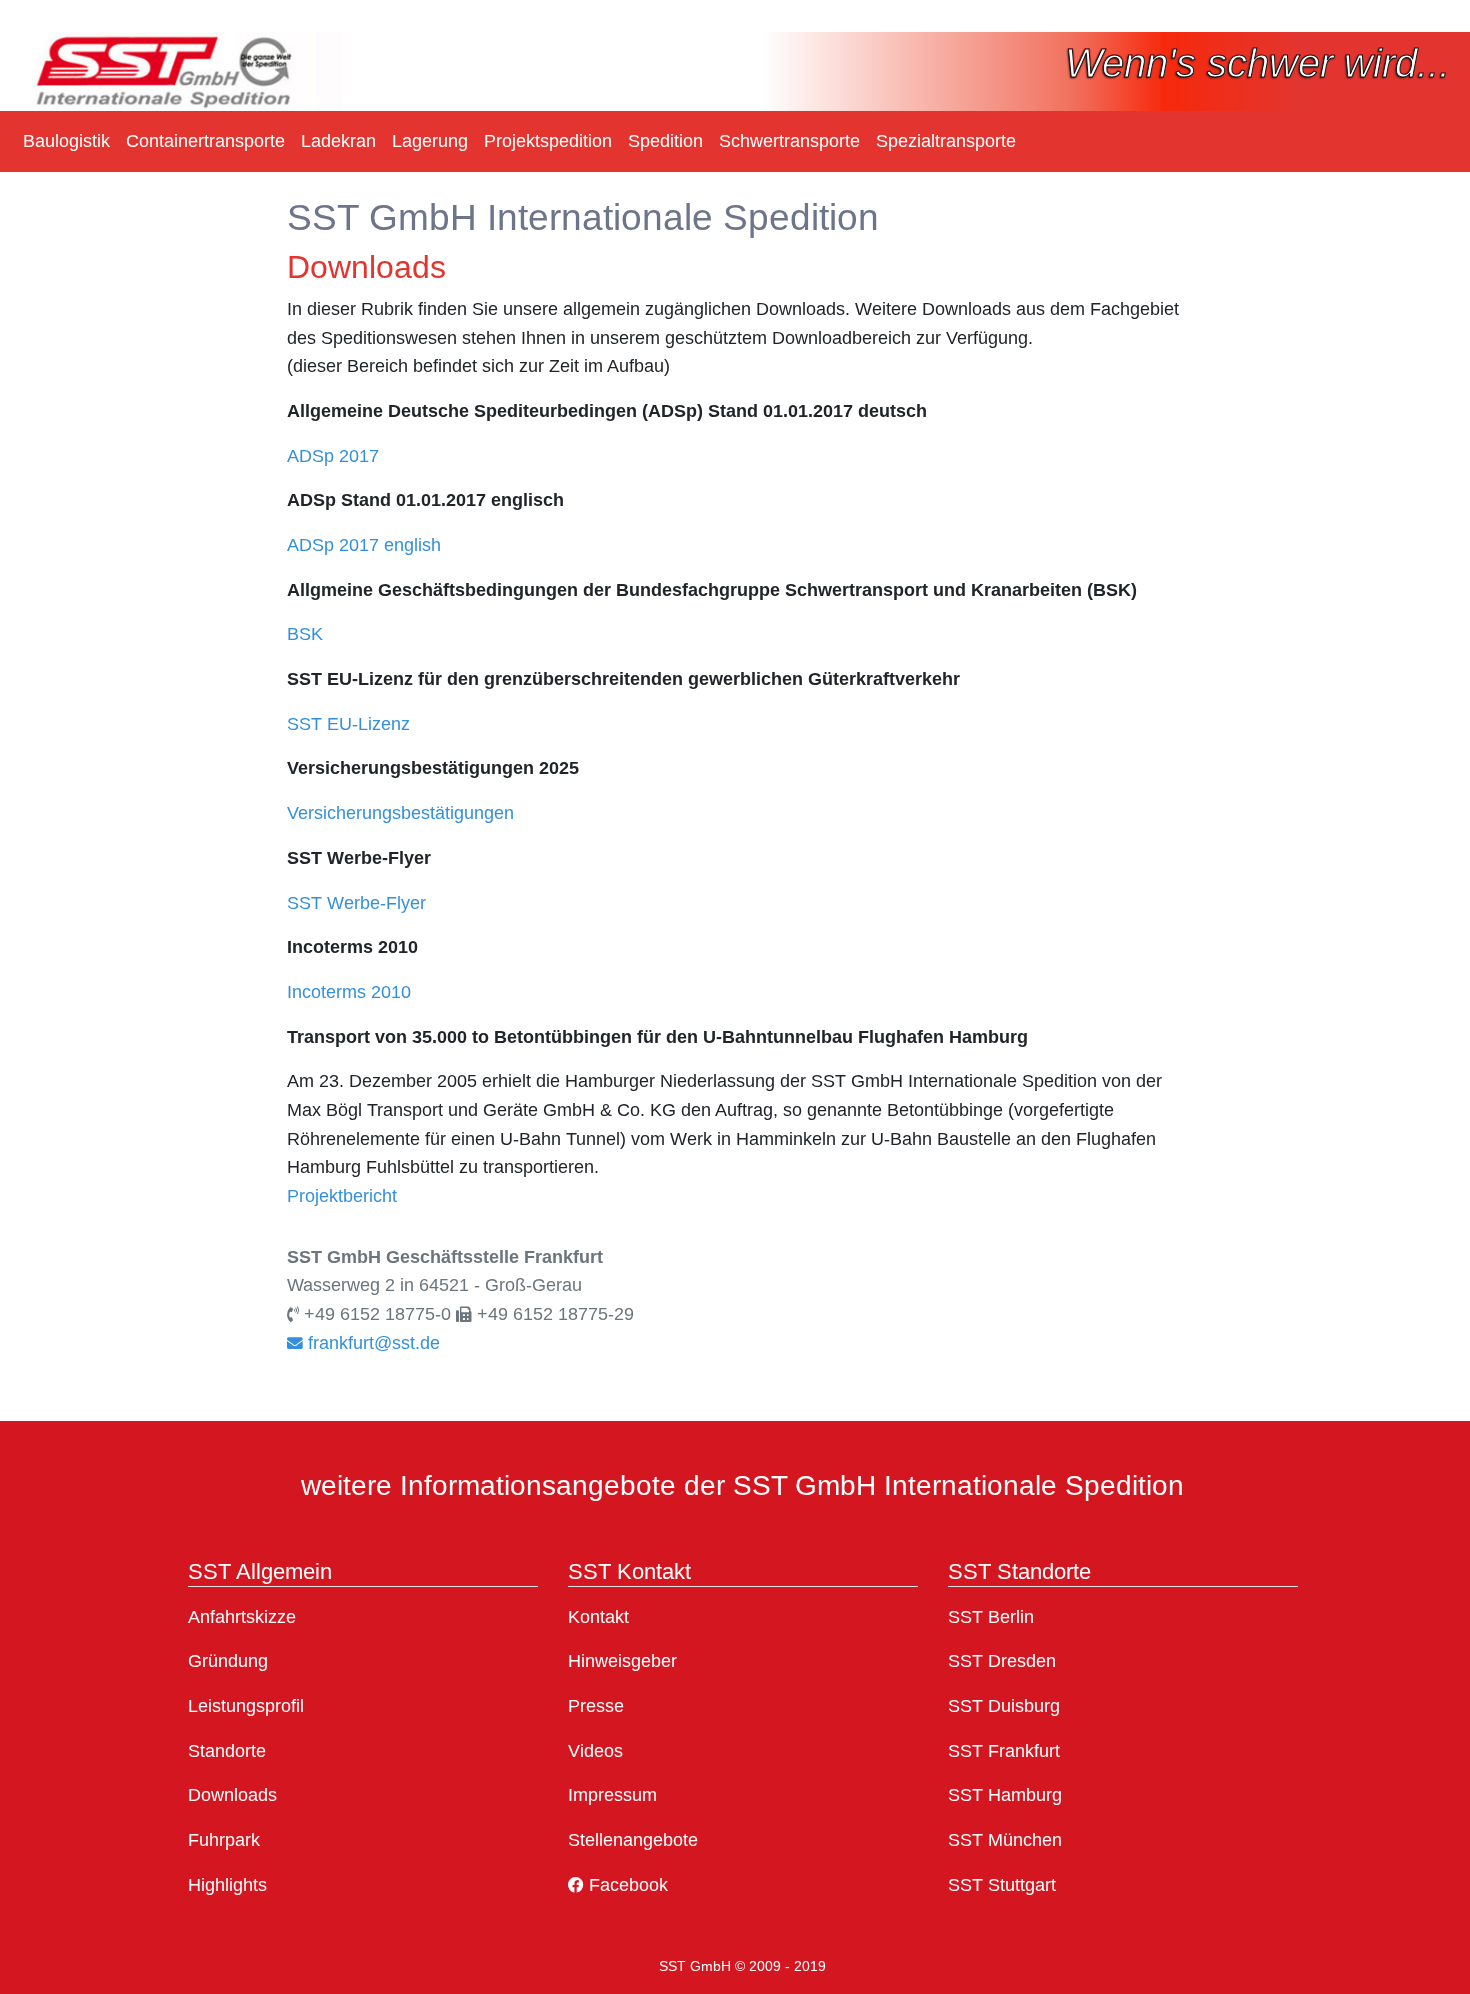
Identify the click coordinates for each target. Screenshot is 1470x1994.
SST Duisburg (1004, 1706)
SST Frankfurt (1004, 1751)
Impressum (612, 1795)
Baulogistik (66, 141)
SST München (1005, 1840)
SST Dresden (1002, 1661)
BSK (305, 634)
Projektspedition (548, 141)
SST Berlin (991, 1617)
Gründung (228, 1661)
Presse (596, 1706)
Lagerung (430, 141)
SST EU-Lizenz (348, 724)
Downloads (232, 1795)
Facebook (626, 1885)
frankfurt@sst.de (371, 1343)
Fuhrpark (224, 1840)
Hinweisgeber (622, 1661)
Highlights (227, 1885)
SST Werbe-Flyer (356, 903)
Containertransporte (205, 141)
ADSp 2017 (333, 456)
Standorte (227, 1751)
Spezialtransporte (946, 141)
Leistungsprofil (246, 1706)
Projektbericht (342, 1196)
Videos (595, 1751)
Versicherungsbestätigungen (400, 813)
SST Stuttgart (1002, 1885)
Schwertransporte (789, 141)
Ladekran (338, 141)
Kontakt (598, 1617)
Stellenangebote (633, 1840)
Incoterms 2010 (349, 992)
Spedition (665, 141)
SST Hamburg (1005, 1795)
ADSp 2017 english (364, 545)
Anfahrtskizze (242, 1617)
